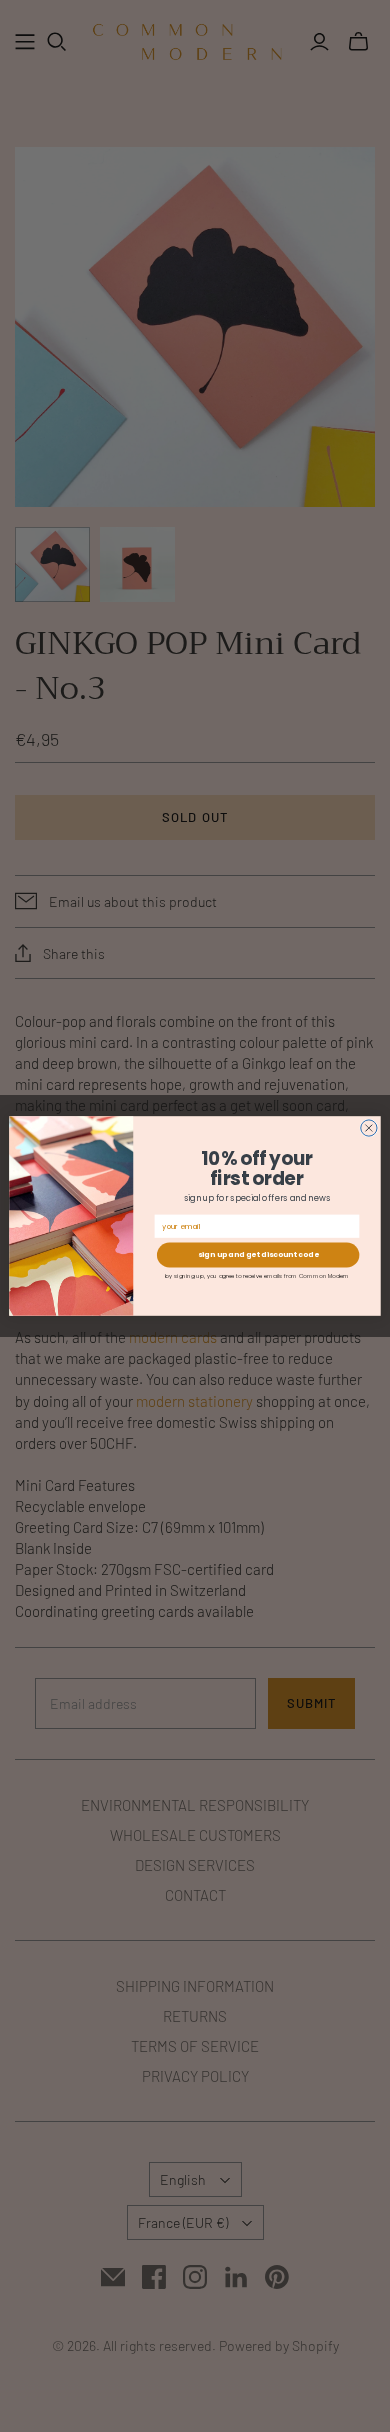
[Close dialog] (369, 1128)
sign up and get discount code (258, 1255)
